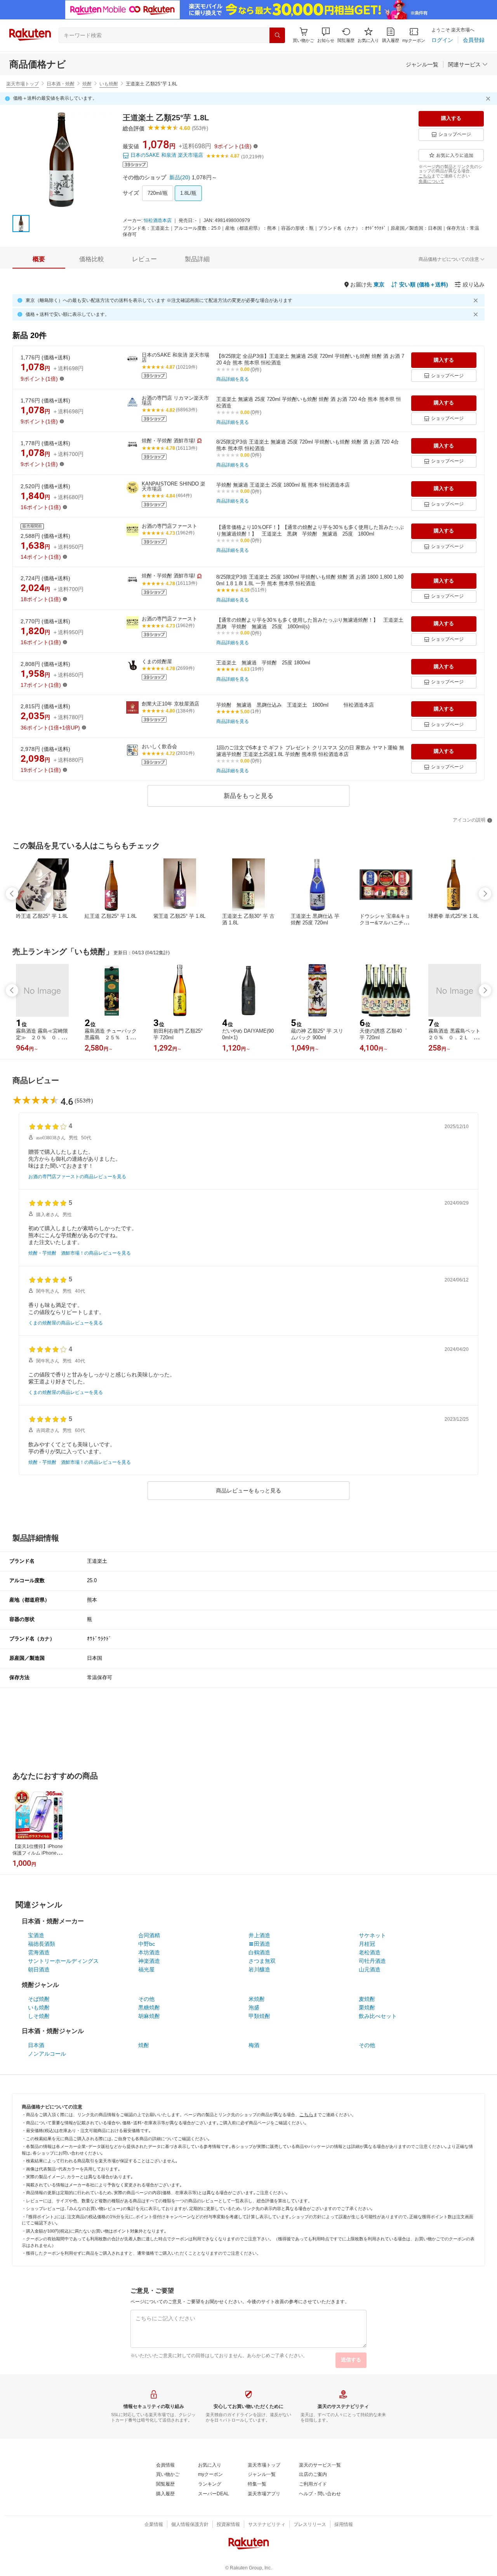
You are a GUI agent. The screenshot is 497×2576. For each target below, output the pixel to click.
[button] (326, 35)
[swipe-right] (485, 894)
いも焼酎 (109, 84)
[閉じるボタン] (489, 99)
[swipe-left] (12, 894)
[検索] (277, 35)
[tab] (39, 259)
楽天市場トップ (23, 84)
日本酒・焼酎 (61, 84)
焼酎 (87, 84)
